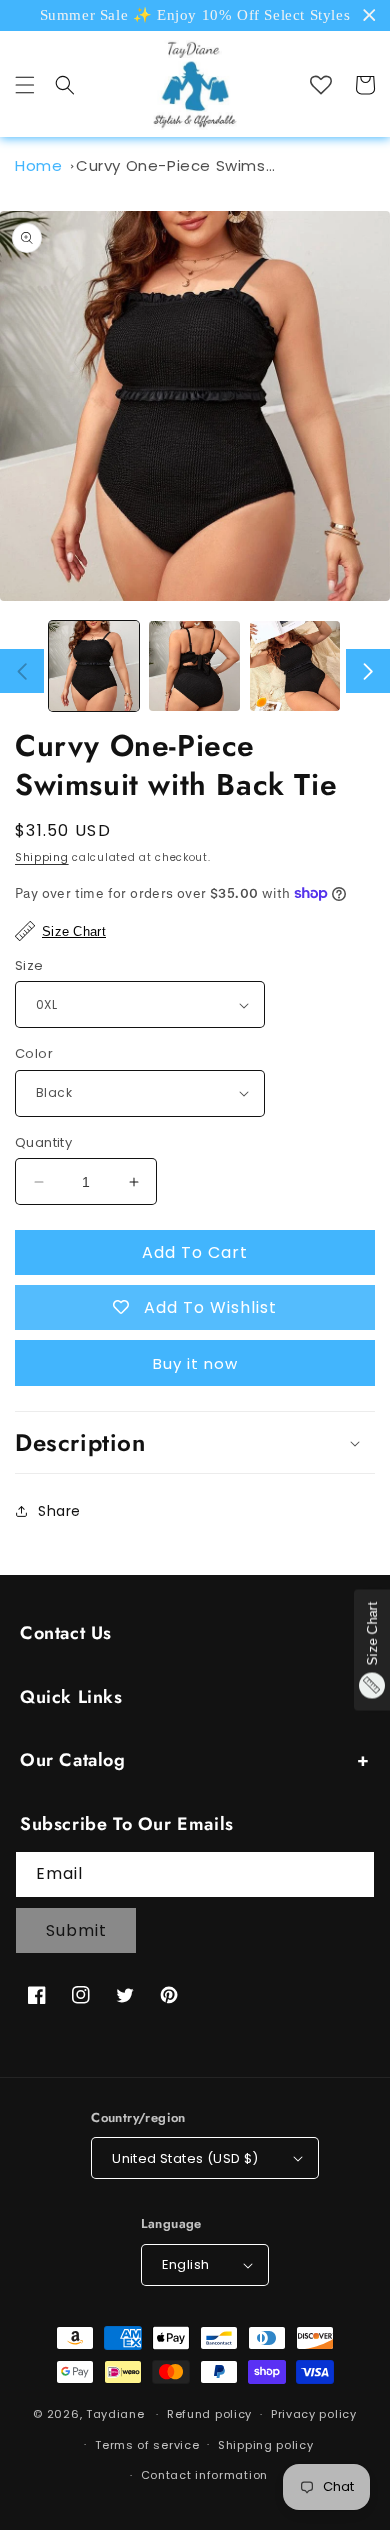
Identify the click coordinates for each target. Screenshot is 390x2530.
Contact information (204, 2475)
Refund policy (209, 2414)
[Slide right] (368, 671)
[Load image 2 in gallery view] (194, 666)
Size (29, 965)
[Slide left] (22, 671)
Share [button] (59, 1511)
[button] (25, 85)
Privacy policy (314, 2414)
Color (34, 1053)
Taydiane (117, 2414)
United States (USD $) (185, 2158)
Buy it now (195, 1363)
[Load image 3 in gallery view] (295, 666)
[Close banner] (369, 15)
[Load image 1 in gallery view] (94, 666)
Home (38, 165)
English (186, 2264)
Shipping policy (266, 2445)
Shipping (42, 857)
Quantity (43, 1142)
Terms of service (147, 2445)
